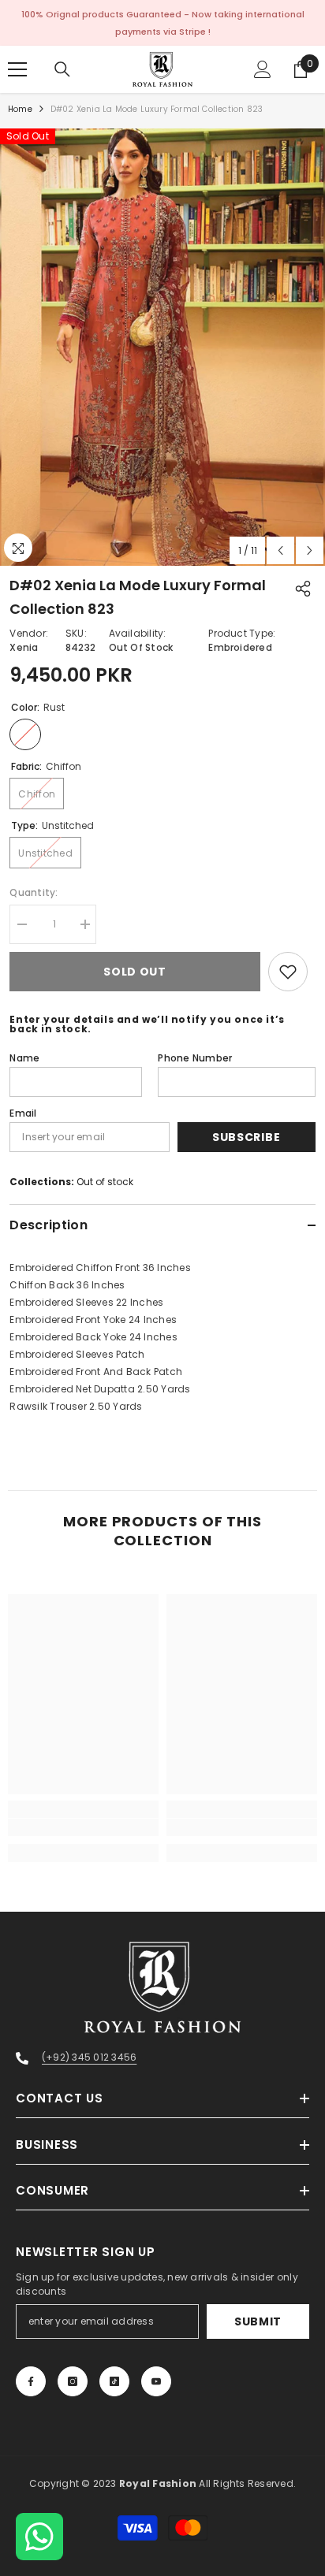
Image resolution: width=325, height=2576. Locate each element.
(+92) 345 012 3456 (89, 2057)
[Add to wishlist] (288, 972)
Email (23, 1113)
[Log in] (263, 69)
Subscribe (246, 1137)
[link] (83, 1827)
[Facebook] (31, 2381)
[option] (162, 347)
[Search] (62, 69)
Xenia (24, 647)
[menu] (17, 69)
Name (24, 1058)
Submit (258, 2321)
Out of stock (105, 1182)
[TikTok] (114, 2381)
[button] (280, 550)
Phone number (195, 1058)
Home (20, 109)
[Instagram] (73, 2381)
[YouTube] (156, 2381)
